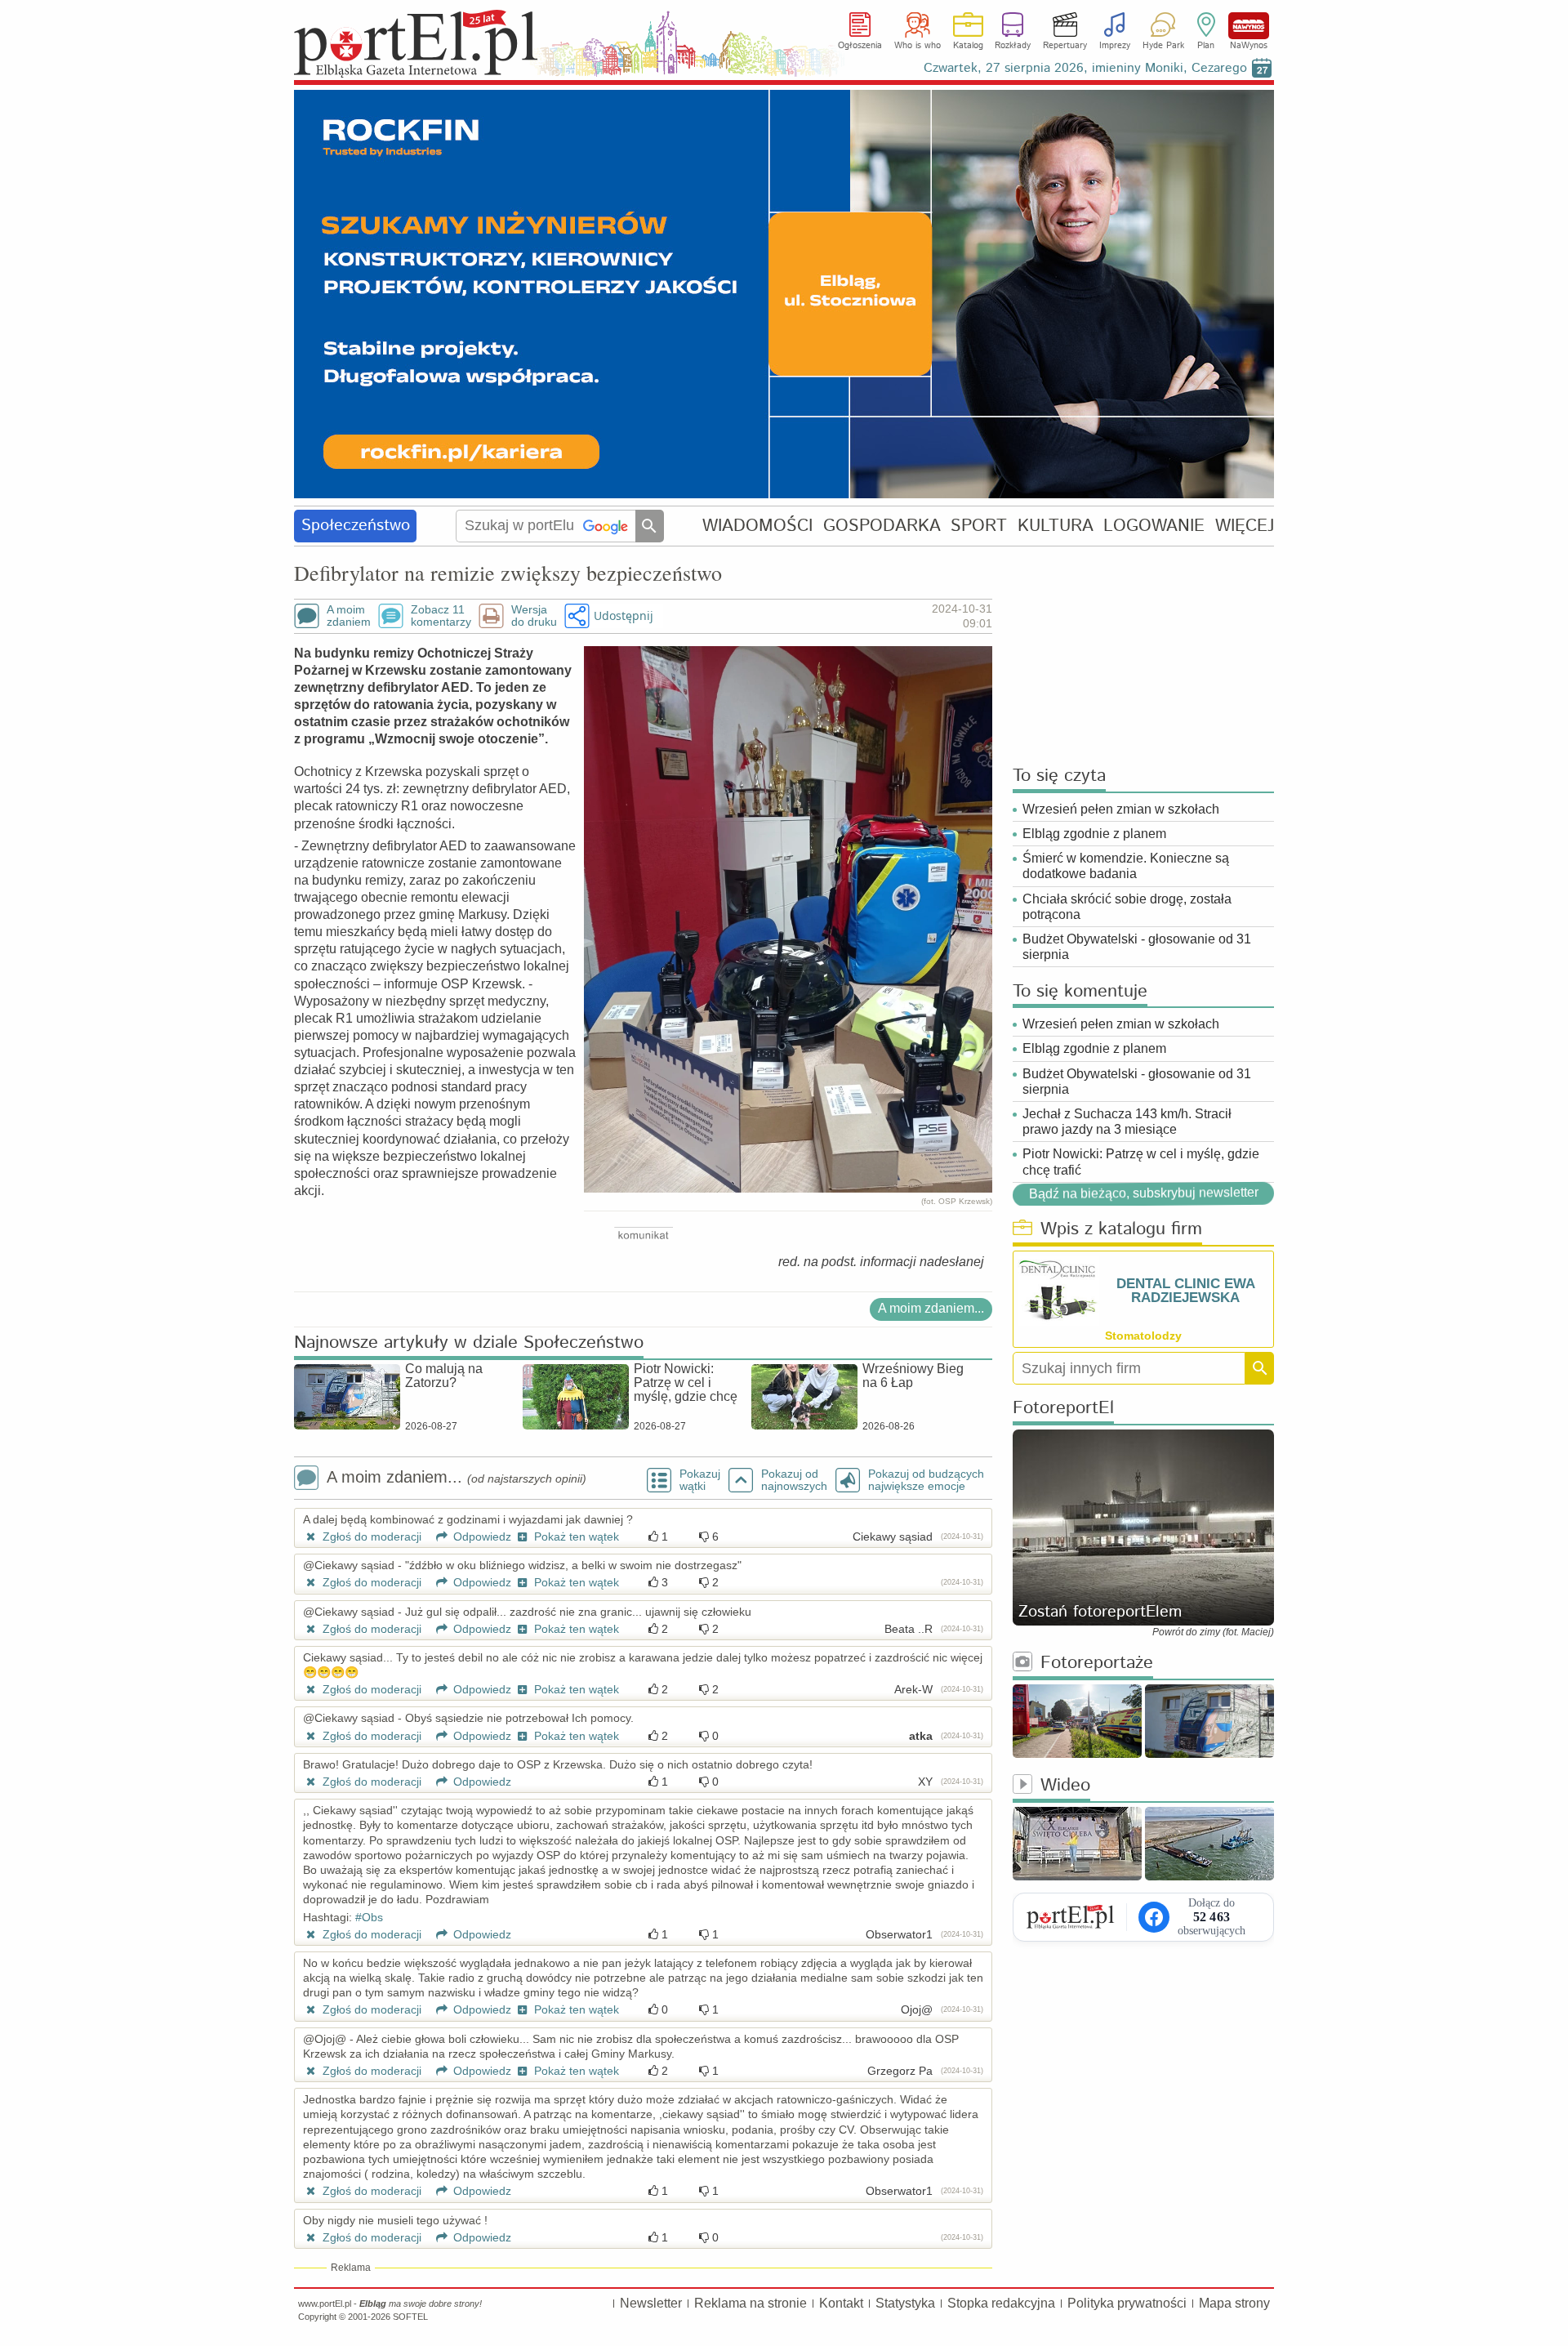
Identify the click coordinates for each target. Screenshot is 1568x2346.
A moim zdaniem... (931, 1308)
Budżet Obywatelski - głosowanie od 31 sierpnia (1137, 947)
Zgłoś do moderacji (370, 1536)
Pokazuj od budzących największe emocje (926, 1480)
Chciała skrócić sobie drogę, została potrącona (1127, 907)
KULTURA (1056, 526)
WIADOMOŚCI (757, 526)
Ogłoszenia (860, 46)
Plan (1206, 46)
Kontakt (841, 2303)
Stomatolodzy (1143, 1336)
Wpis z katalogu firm (1121, 1230)
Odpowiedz (481, 1536)
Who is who (918, 46)
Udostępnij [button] (624, 615)
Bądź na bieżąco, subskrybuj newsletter (1144, 1193)
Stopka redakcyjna (1001, 2303)
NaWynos (1249, 26)
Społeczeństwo (356, 526)
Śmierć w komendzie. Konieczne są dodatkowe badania (1126, 866)
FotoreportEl (1063, 1409)
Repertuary (1065, 46)
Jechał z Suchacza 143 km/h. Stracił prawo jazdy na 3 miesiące (1127, 1122)
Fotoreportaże (1097, 1664)
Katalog (968, 46)
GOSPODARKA (882, 526)
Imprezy (1115, 46)
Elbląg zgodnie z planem (1094, 834)
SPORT (979, 526)
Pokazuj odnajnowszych (794, 1480)
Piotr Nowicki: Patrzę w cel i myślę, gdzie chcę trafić (1141, 1162)
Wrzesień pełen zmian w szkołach (1121, 809)
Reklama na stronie (751, 2303)
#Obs (369, 1917)
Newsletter (651, 2303)
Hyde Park (1163, 46)
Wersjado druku (534, 616)
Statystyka (905, 2303)
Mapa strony (1234, 2303)
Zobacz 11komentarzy (441, 616)
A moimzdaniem (349, 616)
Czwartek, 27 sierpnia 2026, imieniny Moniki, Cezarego (1085, 68)
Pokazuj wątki (700, 1480)
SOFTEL (410, 2317)
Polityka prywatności (1127, 2303)
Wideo (1065, 1786)
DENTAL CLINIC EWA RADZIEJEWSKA (1186, 1291)
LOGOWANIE (1154, 526)
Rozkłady (1013, 46)
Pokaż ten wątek (575, 1536)
